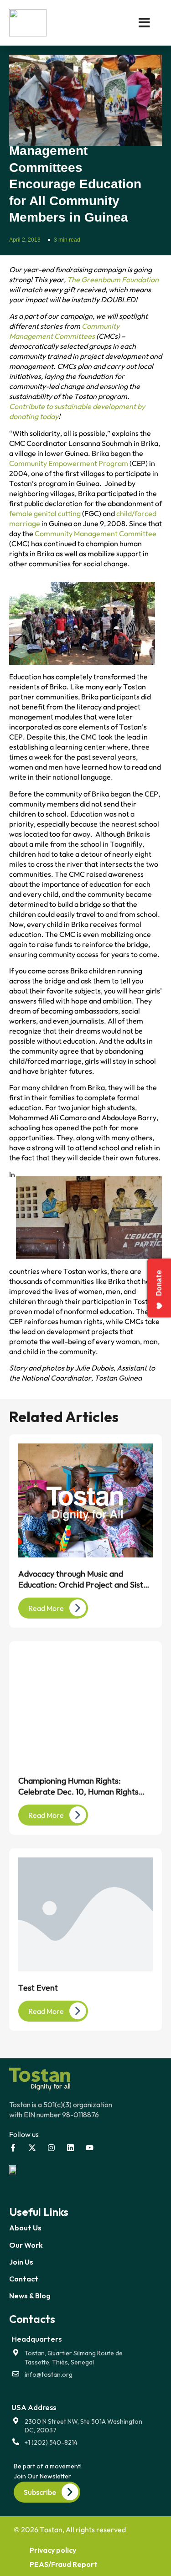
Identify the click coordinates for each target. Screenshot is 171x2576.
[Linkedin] (70, 2148)
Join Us (21, 2262)
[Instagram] (51, 2148)
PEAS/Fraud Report (64, 2564)
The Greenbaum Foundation (113, 279)
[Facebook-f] (13, 2148)
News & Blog (30, 2296)
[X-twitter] (32, 2148)
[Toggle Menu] (131, 23)
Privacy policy (53, 2550)
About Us (25, 2228)
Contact (24, 2279)
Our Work (26, 2245)
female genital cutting (45, 513)
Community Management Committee (96, 533)
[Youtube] (90, 2148)
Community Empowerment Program (69, 463)
